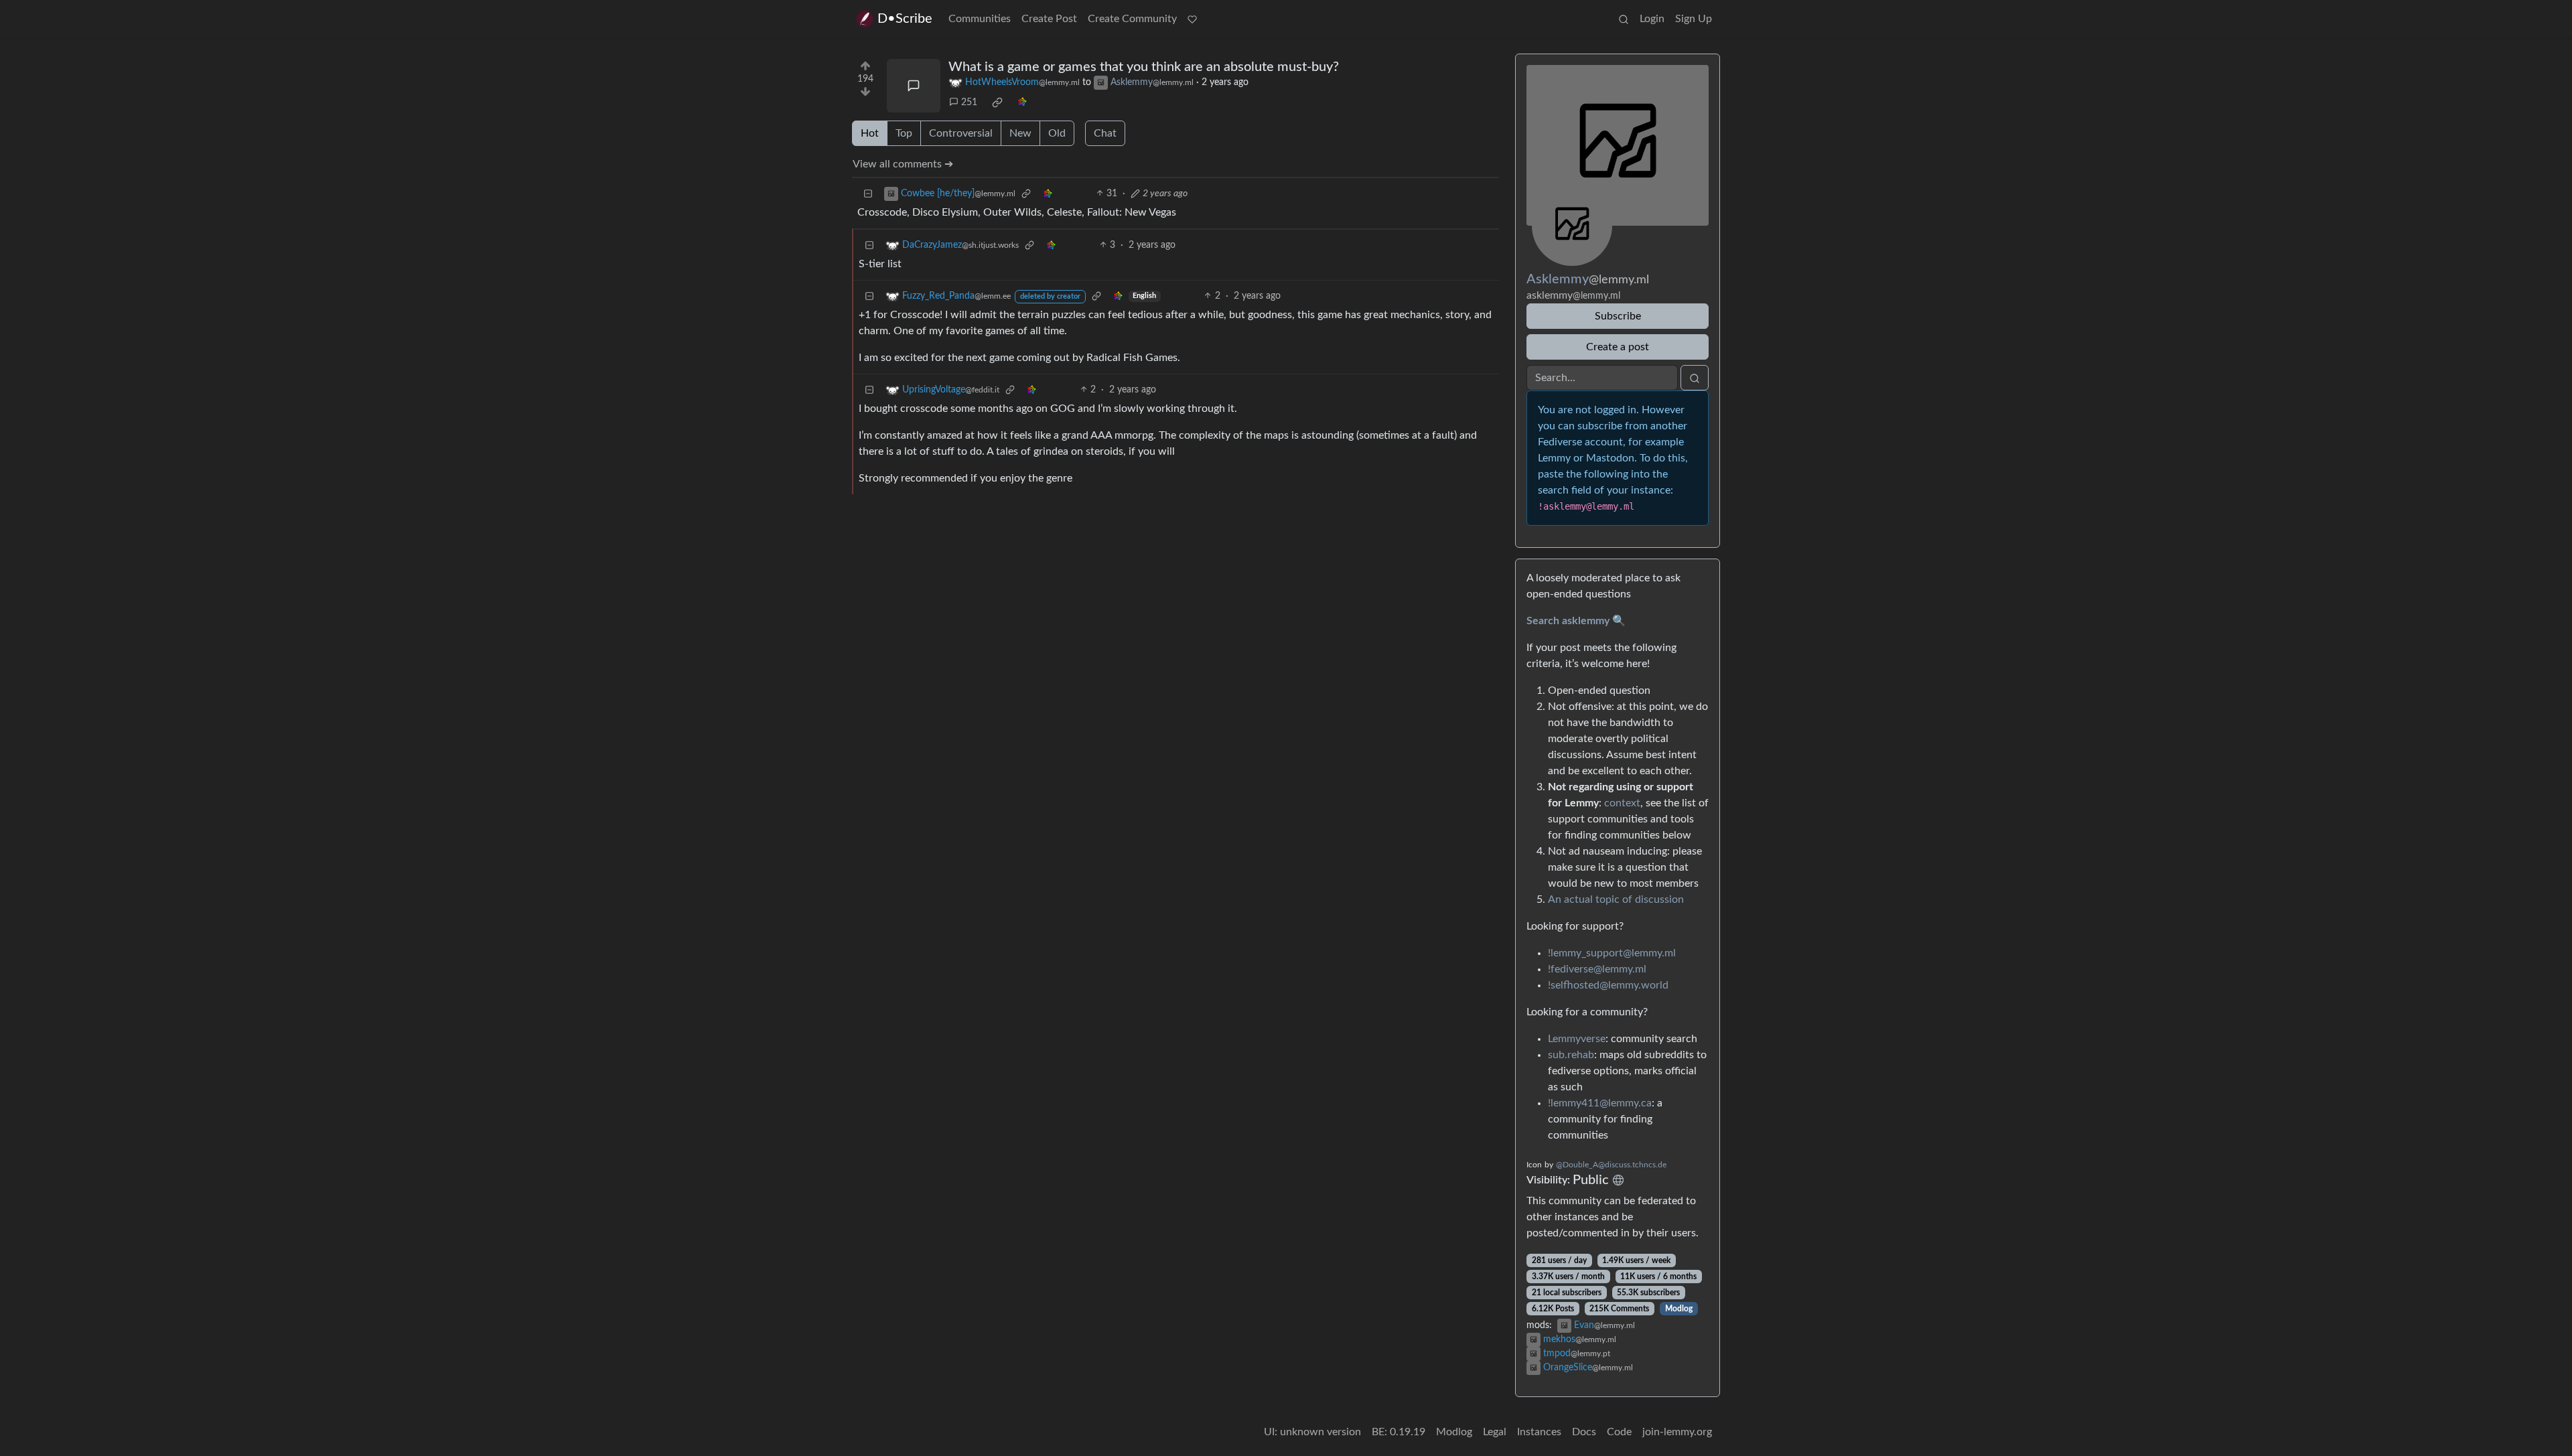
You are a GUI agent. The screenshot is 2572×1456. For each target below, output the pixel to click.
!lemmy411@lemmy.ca (1600, 1103)
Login (1652, 19)
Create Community (1132, 19)
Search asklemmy (1568, 621)
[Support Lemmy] (1192, 19)
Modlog (1679, 1309)
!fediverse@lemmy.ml (1597, 969)
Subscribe (1618, 316)
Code (1619, 1432)
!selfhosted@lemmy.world (1608, 985)
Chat (1105, 133)
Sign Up (1694, 19)
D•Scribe (905, 19)
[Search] (1624, 19)
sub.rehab (1571, 1055)
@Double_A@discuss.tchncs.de (1611, 1165)
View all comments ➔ (903, 164)
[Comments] (914, 86)
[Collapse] (868, 194)
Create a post (1618, 347)
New (1020, 133)
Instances (1539, 1432)
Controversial (961, 133)
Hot (870, 133)
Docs (1584, 1432)
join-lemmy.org (1677, 1432)
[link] (997, 102)
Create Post (1049, 19)
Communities (980, 19)
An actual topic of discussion (1616, 899)
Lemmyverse (1577, 1039)
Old (1057, 133)
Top (904, 133)
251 (969, 102)
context (1622, 803)
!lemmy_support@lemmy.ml (1612, 953)
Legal (1495, 1432)
